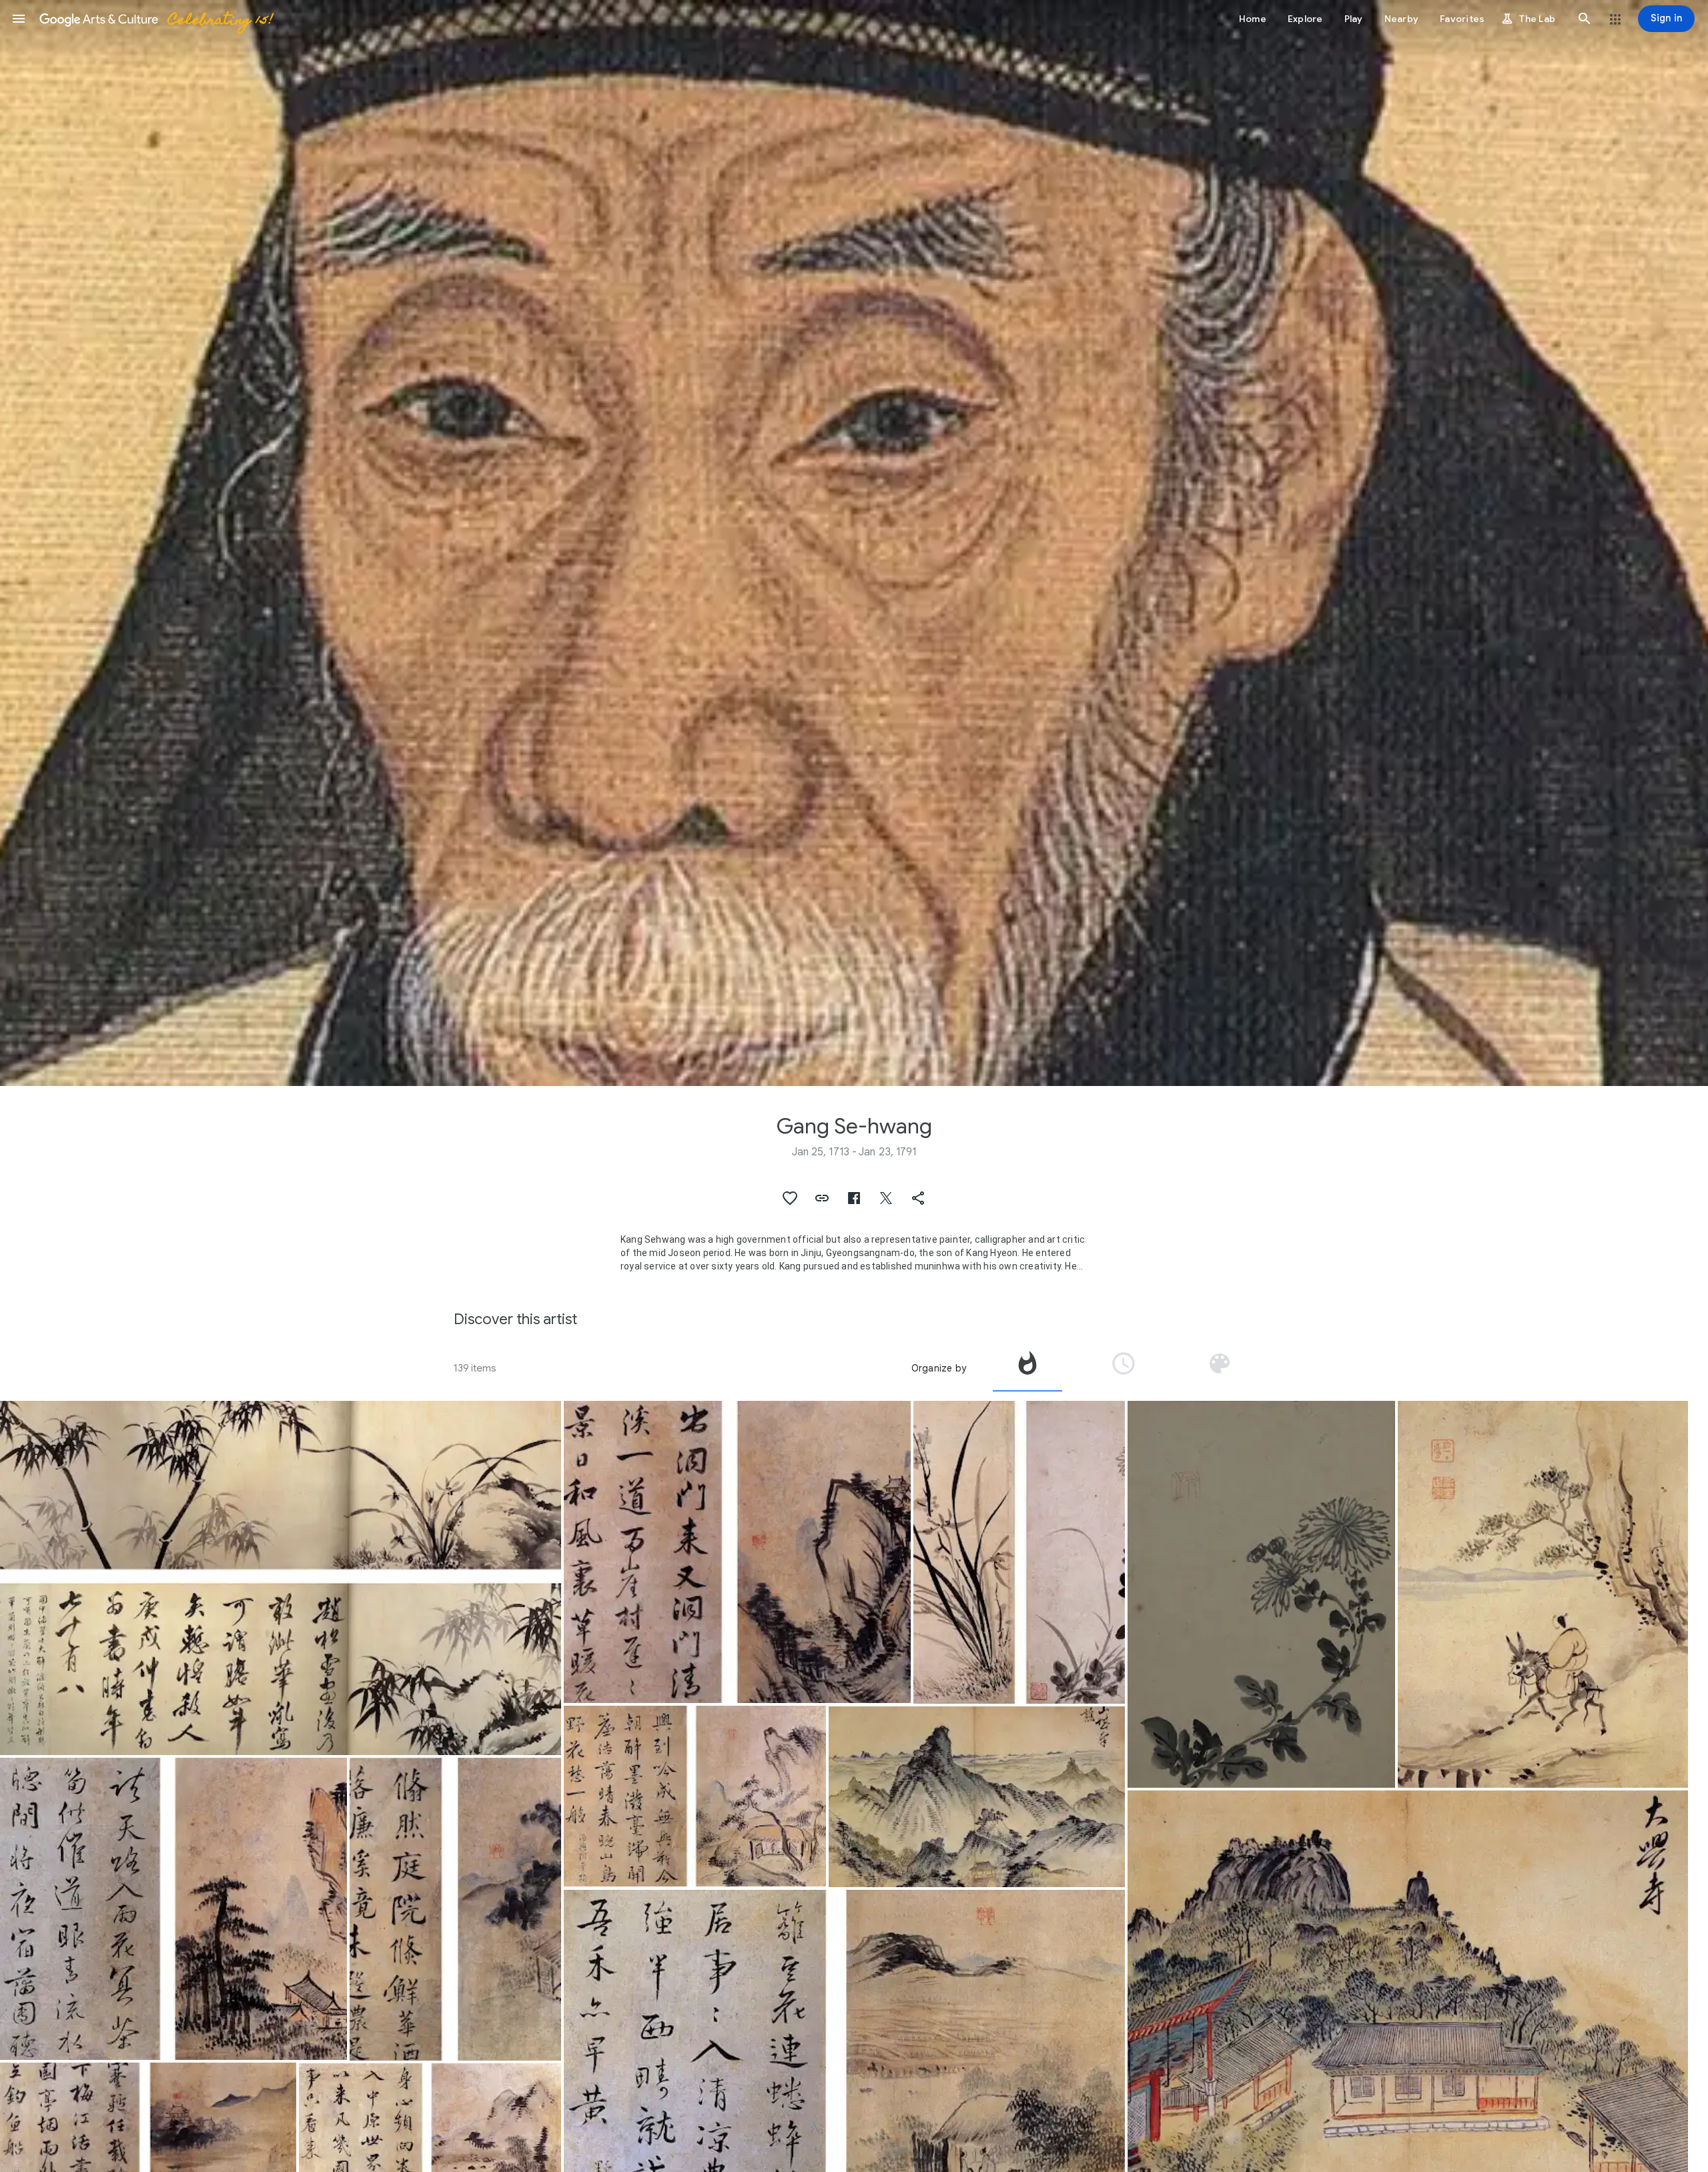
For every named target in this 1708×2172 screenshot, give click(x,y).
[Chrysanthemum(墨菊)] (1262, 1594)
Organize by (939, 1368)
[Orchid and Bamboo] (281, 1578)
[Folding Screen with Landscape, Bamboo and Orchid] (1543, 1594)
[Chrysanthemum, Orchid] (1019, 1552)
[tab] (1027, 1368)
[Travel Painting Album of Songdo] (977, 1797)
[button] (19, 19)
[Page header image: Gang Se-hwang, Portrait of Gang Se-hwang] (854, 543)
